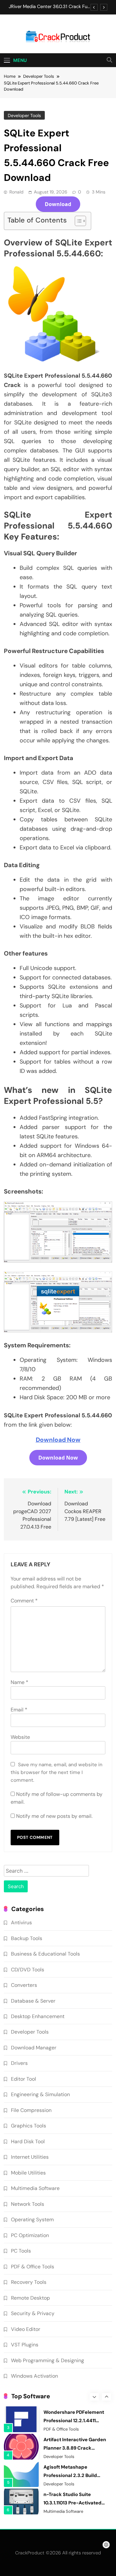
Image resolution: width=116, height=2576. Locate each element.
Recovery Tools (29, 2282)
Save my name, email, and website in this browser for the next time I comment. (57, 1772)
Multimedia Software (35, 2188)
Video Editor (26, 2329)
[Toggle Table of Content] (77, 221)
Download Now (58, 1440)
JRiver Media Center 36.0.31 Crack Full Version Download (49, 7)
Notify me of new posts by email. (54, 1816)
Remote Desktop (30, 2298)
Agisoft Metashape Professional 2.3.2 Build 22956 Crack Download (70, 2475)
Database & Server (33, 2001)
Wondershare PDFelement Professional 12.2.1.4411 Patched (74, 2421)
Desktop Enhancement (38, 2016)
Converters (24, 1985)
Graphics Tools (29, 2126)
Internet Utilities (30, 2157)
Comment (24, 1601)
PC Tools (21, 2251)
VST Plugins (25, 2345)
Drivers (19, 2063)
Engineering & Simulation (40, 2094)
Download (58, 204)
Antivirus (21, 1922)
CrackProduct (30, 2553)
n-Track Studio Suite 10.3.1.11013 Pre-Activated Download (72, 2503)
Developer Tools (24, 115)
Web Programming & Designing (48, 2360)
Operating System (32, 2219)
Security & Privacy (33, 2313)
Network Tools (28, 2204)
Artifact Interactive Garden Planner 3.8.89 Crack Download (75, 2448)
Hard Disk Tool (28, 2141)
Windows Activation (34, 2376)
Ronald (16, 192)
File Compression (31, 2110)
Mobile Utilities (28, 2173)
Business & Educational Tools (45, 1954)
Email (19, 1710)
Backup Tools (27, 1938)
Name (19, 1682)
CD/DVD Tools (28, 1970)
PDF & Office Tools (33, 2267)
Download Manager (34, 2048)
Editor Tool (24, 2079)
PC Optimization (30, 2235)
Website (20, 1737)
